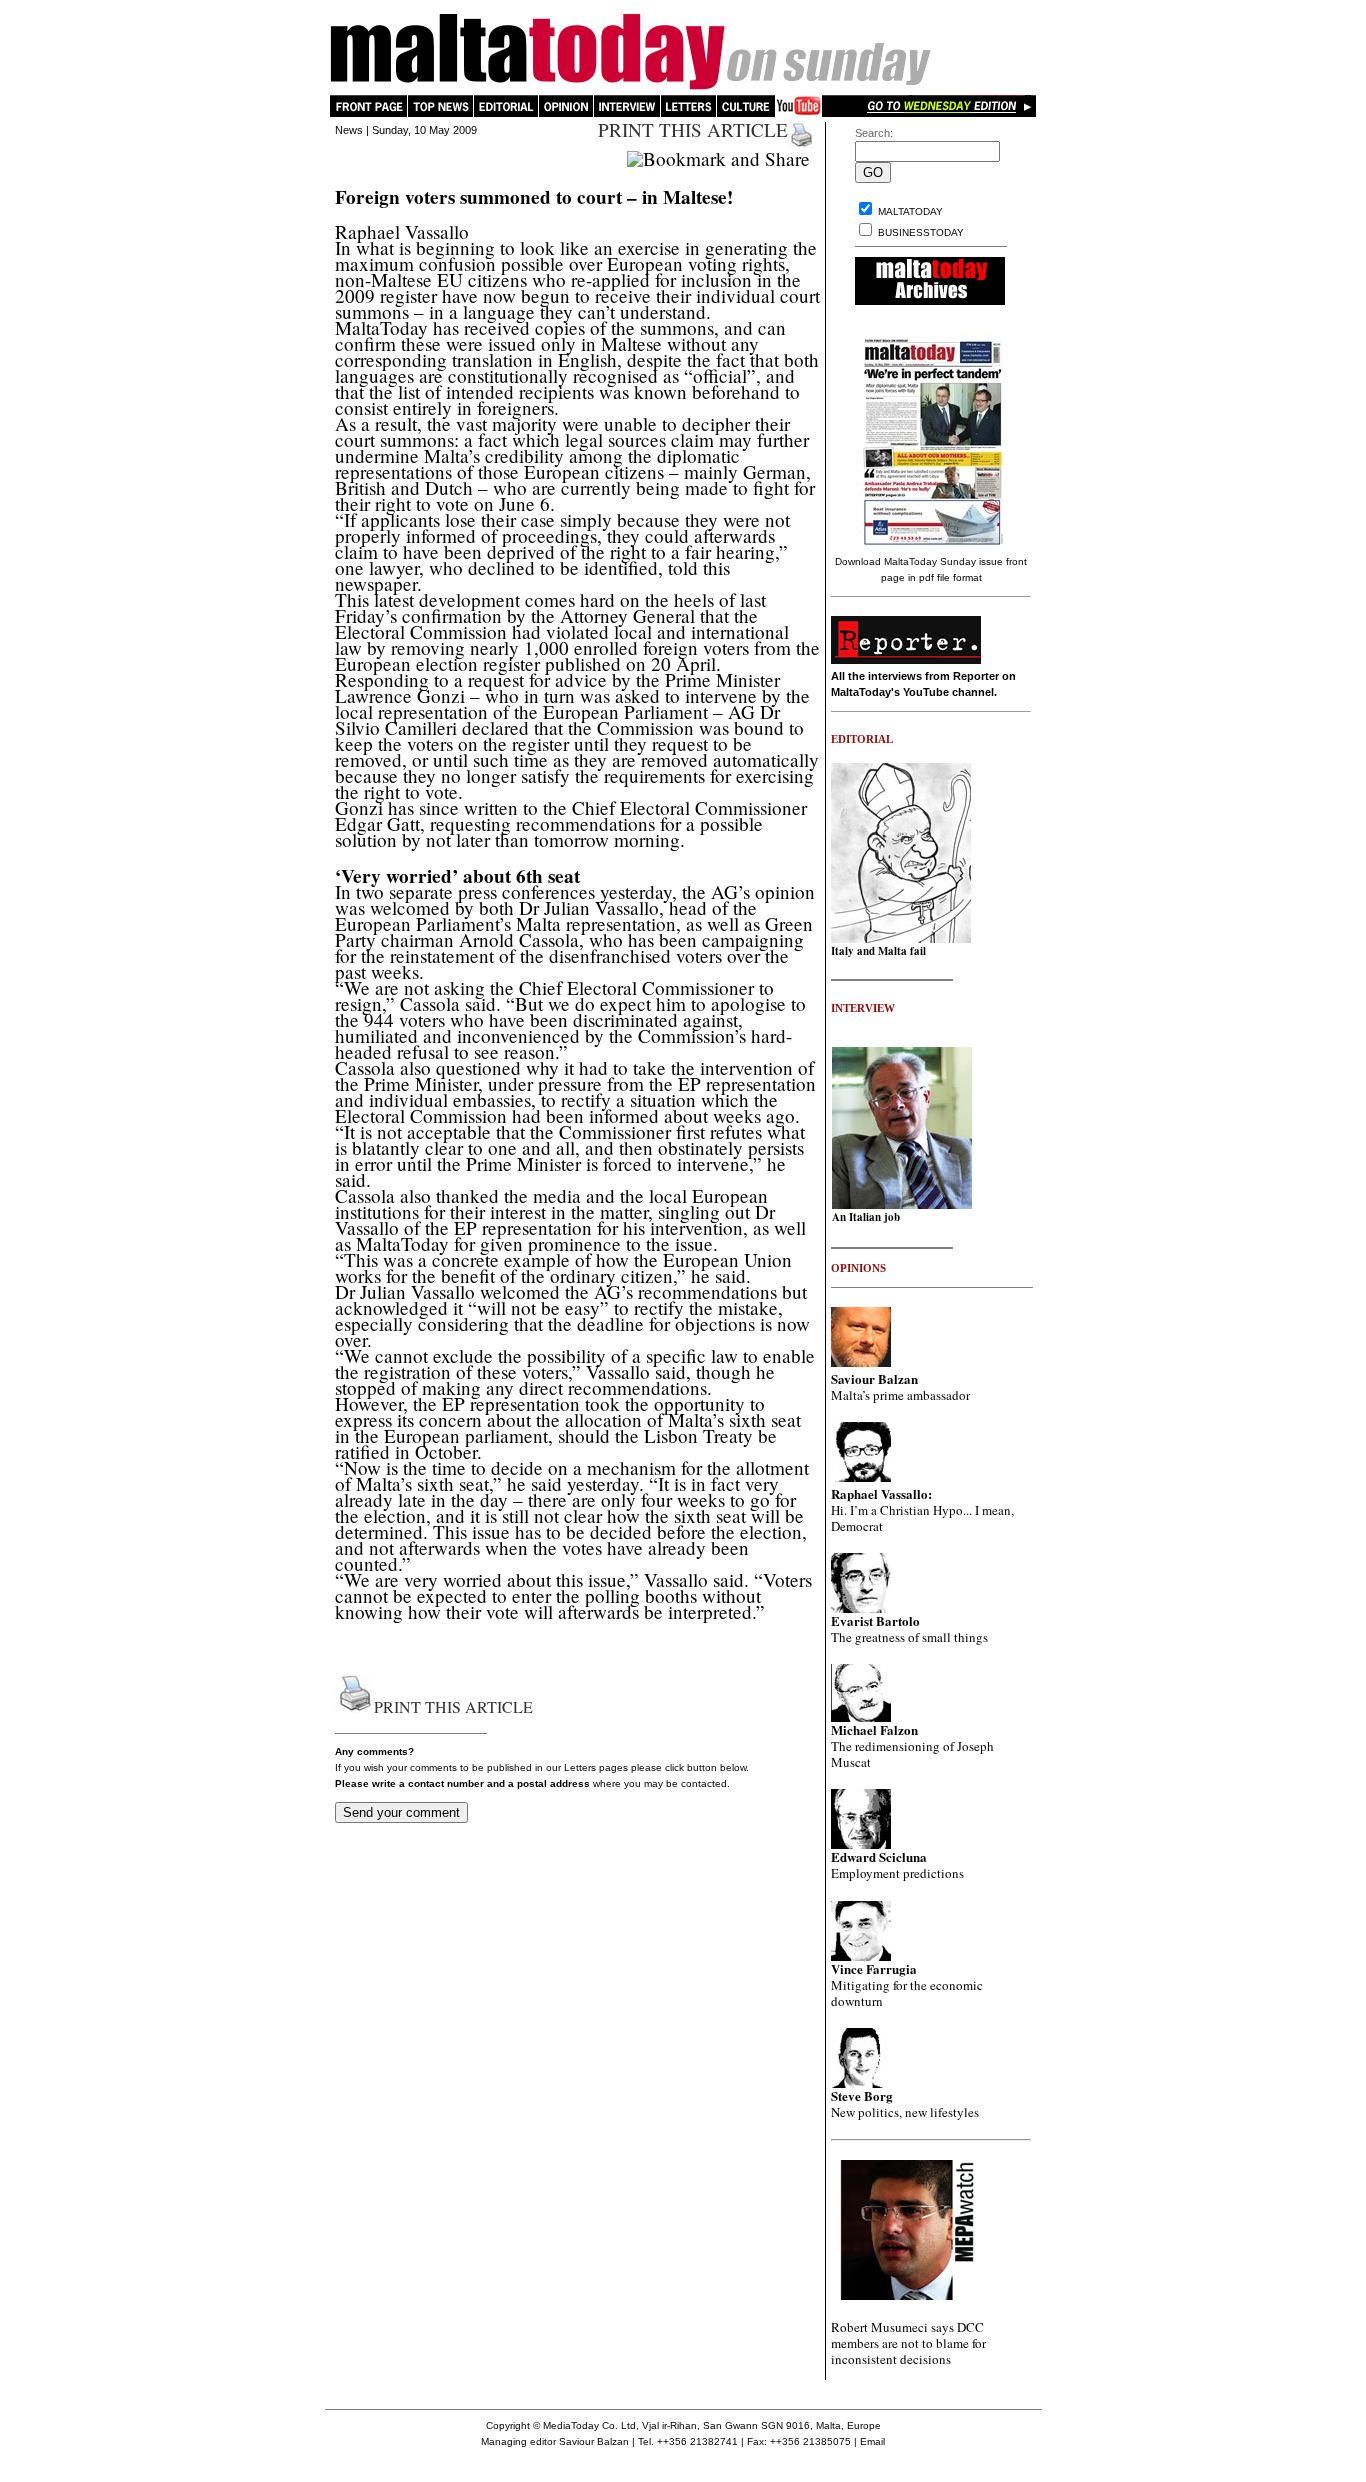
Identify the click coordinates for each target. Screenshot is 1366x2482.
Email (872, 2441)
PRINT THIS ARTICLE (693, 129)
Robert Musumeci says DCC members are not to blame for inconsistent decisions (908, 2343)
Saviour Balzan (594, 2441)
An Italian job (866, 1217)
